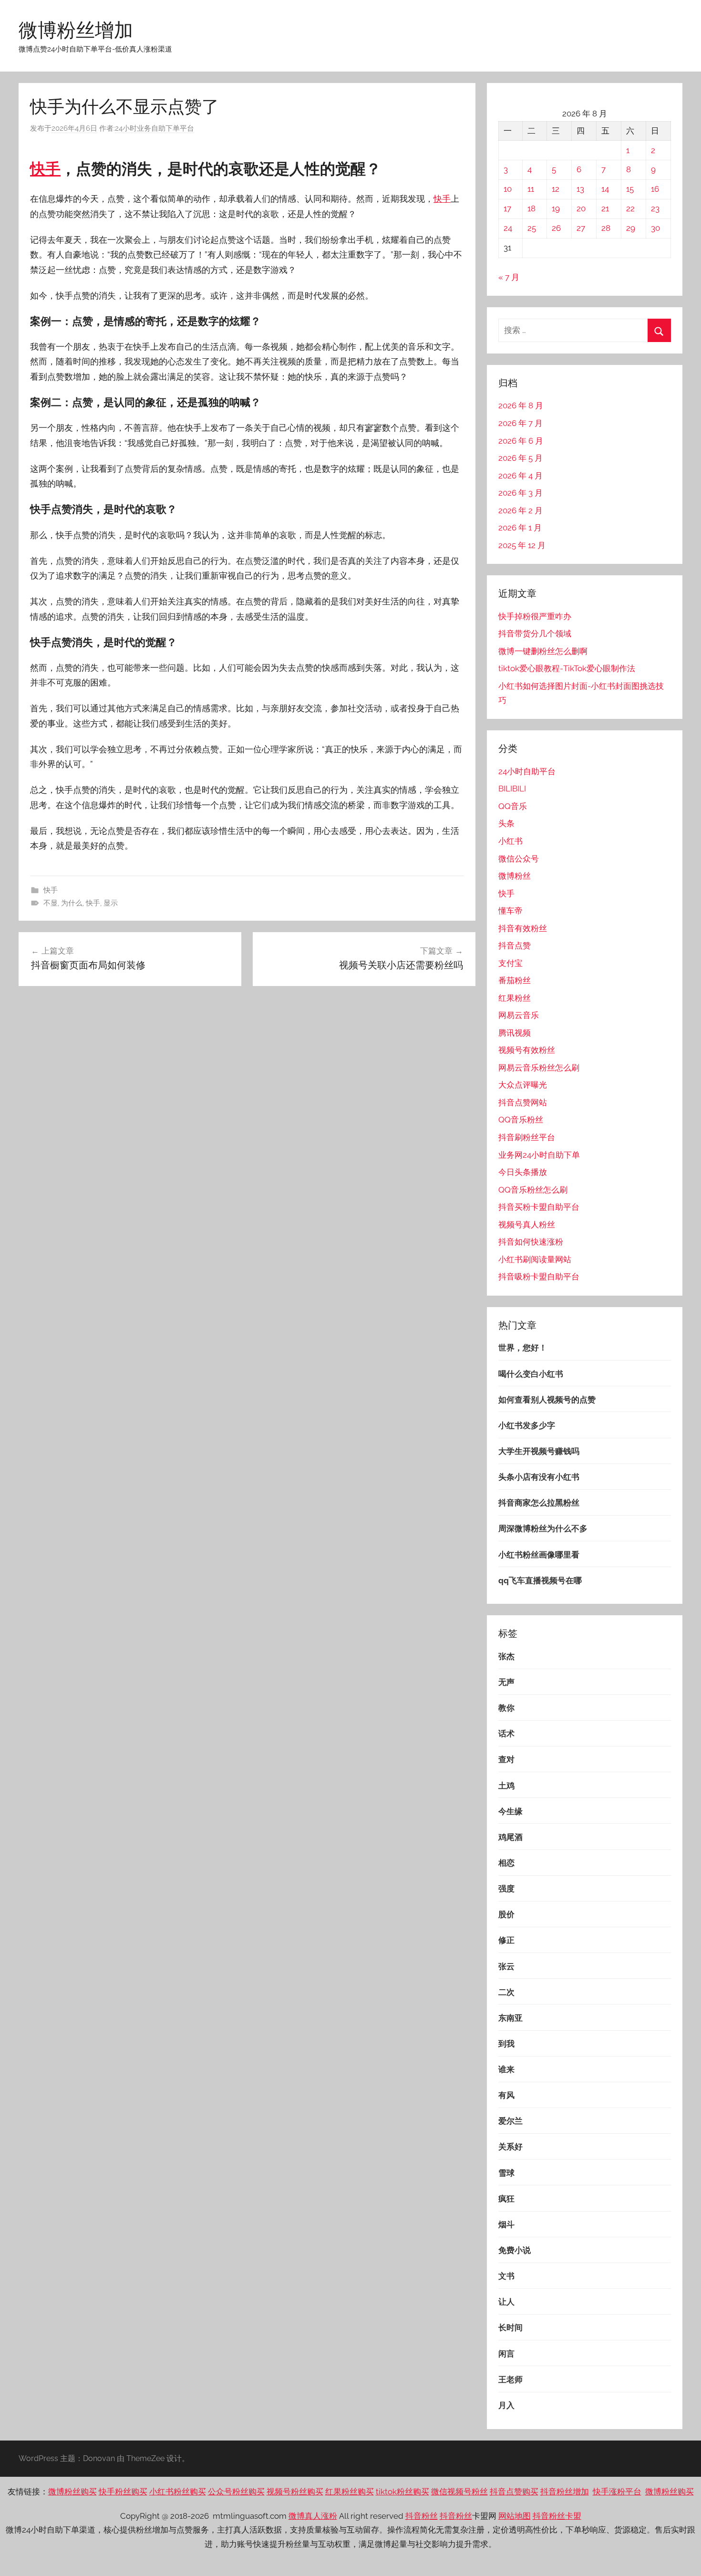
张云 (506, 1966)
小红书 (510, 841)
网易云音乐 (519, 1015)
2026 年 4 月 (521, 476)
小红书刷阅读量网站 (535, 1259)
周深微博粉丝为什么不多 (543, 1528)
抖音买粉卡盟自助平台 (539, 1207)
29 (631, 228)
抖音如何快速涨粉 (531, 1242)
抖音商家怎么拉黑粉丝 (539, 1503)
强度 (506, 1889)
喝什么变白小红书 (531, 1374)
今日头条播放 (523, 1172)
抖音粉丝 (422, 2516)
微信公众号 (519, 859)
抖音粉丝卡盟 (557, 2516)
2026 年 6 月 (521, 441)
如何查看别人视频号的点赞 (547, 1400)
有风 (506, 2095)
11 (531, 189)
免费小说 (515, 2250)
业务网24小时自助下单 (539, 1155)
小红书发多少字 (527, 1425)
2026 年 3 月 (521, 493)
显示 (111, 903)
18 (531, 208)
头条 (506, 823)
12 (556, 189)
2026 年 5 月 (521, 458)
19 (556, 208)
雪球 (506, 2173)
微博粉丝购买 (72, 2492)
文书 (506, 2276)
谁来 (506, 2069)
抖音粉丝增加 (565, 2492)
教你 (506, 1708)
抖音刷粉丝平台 (527, 1137)
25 (532, 228)
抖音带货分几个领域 (535, 634)
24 (508, 228)
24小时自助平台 (527, 771)
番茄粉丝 (515, 980)
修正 (506, 1940)
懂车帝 (510, 911)
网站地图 (515, 2516)
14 (605, 189)
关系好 (510, 2147)
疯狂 (506, 2199)
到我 (506, 2044)
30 (655, 228)
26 (556, 228)
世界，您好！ (523, 1348)
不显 (51, 903)
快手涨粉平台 (617, 2492)
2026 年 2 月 (521, 510)
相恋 (506, 1863)
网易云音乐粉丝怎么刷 (539, 1068)
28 (606, 228)
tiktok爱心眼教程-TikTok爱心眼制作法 (567, 668)
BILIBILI (512, 789)
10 (508, 189)
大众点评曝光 (523, 1085)
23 (655, 208)
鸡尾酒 (510, 1837)
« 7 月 (509, 277)
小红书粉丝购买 (178, 2492)
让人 (506, 2302)
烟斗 (506, 2224)
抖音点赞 (515, 945)
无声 (506, 1682)
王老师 (510, 2379)
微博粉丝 (515, 876)
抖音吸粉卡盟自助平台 (539, 1277)
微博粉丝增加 (76, 30)
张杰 (506, 1656)
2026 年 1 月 (520, 528)
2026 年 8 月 (521, 405)
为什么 (72, 903)
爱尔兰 (510, 2121)
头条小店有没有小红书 (539, 1477)
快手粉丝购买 (123, 2492)
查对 (506, 1759)
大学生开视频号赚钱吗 (539, 1451)
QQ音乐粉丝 (521, 1120)
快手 (45, 169)
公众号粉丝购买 (236, 2492)
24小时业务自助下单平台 (155, 128)
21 (605, 208)
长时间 (510, 2327)
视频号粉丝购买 (295, 2492)
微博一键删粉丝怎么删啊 (543, 651)
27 (581, 228)
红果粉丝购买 (350, 2492)
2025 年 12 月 (522, 545)
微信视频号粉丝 (459, 2492)
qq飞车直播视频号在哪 (540, 1580)
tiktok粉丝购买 (402, 2492)
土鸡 (506, 1786)
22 (630, 208)
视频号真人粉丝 (527, 1225)
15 (630, 189)
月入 (506, 2405)
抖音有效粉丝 (523, 928)
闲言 (506, 2354)
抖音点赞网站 (523, 1102)
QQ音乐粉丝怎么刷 (533, 1190)
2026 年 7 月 (521, 423)
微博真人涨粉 (313, 2516)
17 (507, 208)
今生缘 (510, 1811)
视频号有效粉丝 (527, 1050)
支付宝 (510, 963)
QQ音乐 (513, 806)
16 (655, 189)
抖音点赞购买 (514, 2492)
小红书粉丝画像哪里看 (539, 1555)
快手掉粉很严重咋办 (535, 616)
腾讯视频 (515, 1033)
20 (581, 208)
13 (580, 189)
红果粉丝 (515, 998)
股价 (506, 1914)
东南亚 (510, 2018)
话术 (506, 1734)
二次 (506, 1992)
